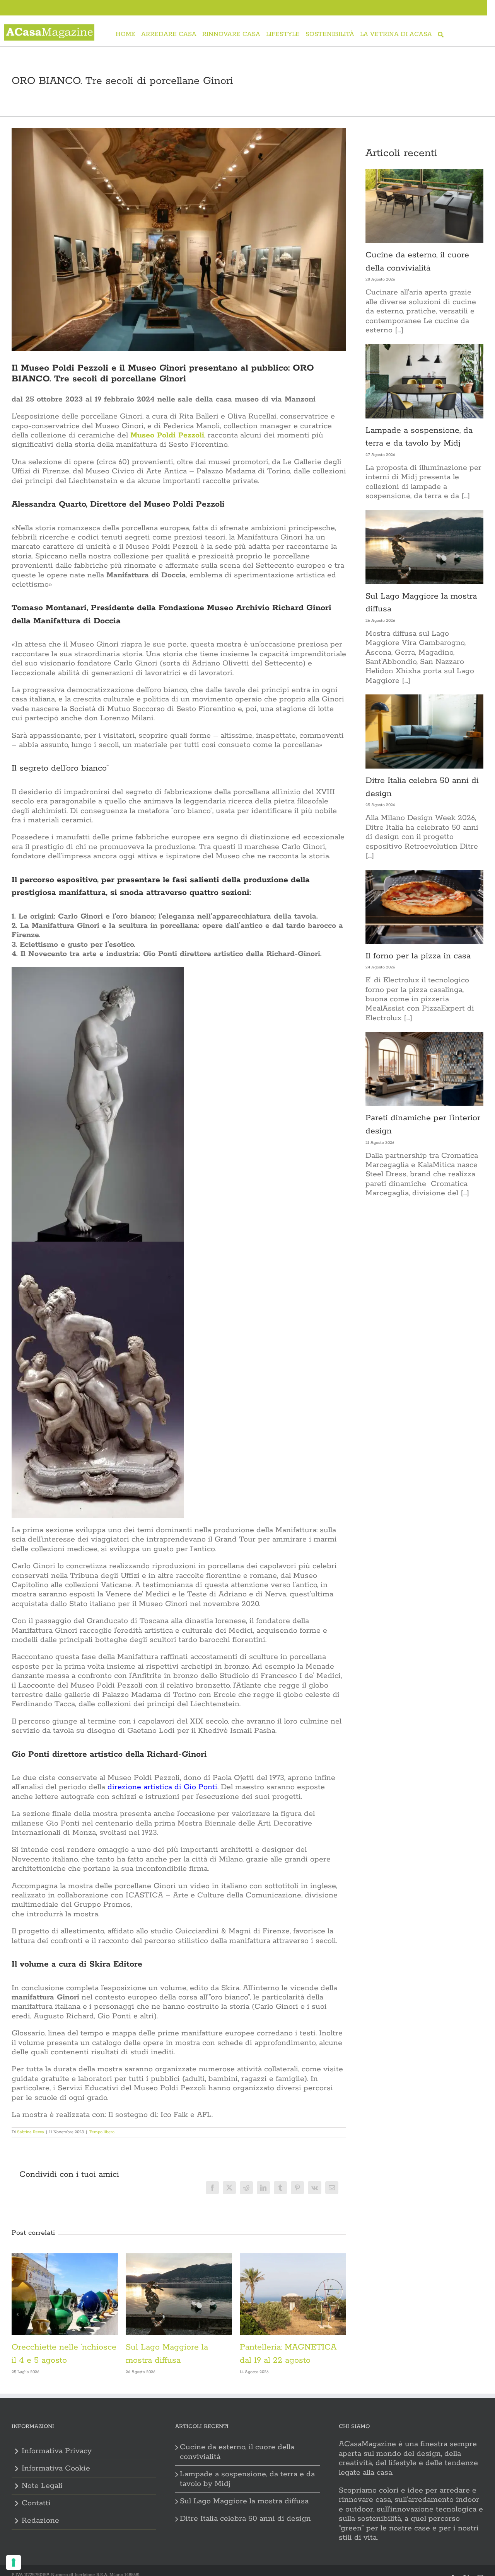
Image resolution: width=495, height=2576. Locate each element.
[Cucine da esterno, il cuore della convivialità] (424, 206)
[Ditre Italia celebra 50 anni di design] (424, 732)
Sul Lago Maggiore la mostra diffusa (244, 2501)
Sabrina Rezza (31, 2132)
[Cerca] (441, 35)
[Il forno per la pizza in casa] (424, 907)
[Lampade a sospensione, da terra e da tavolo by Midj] (424, 381)
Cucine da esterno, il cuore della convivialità (237, 2452)
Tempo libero (102, 2132)
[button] (17, 2314)
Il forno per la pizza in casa (418, 956)
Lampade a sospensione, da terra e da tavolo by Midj (247, 2479)
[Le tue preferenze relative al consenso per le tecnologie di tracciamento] (14, 2562)
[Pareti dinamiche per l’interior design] (424, 1069)
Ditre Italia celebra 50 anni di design (245, 2519)
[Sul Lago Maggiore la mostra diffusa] (424, 547)
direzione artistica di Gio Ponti (161, 1787)
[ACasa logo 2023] (49, 28)
